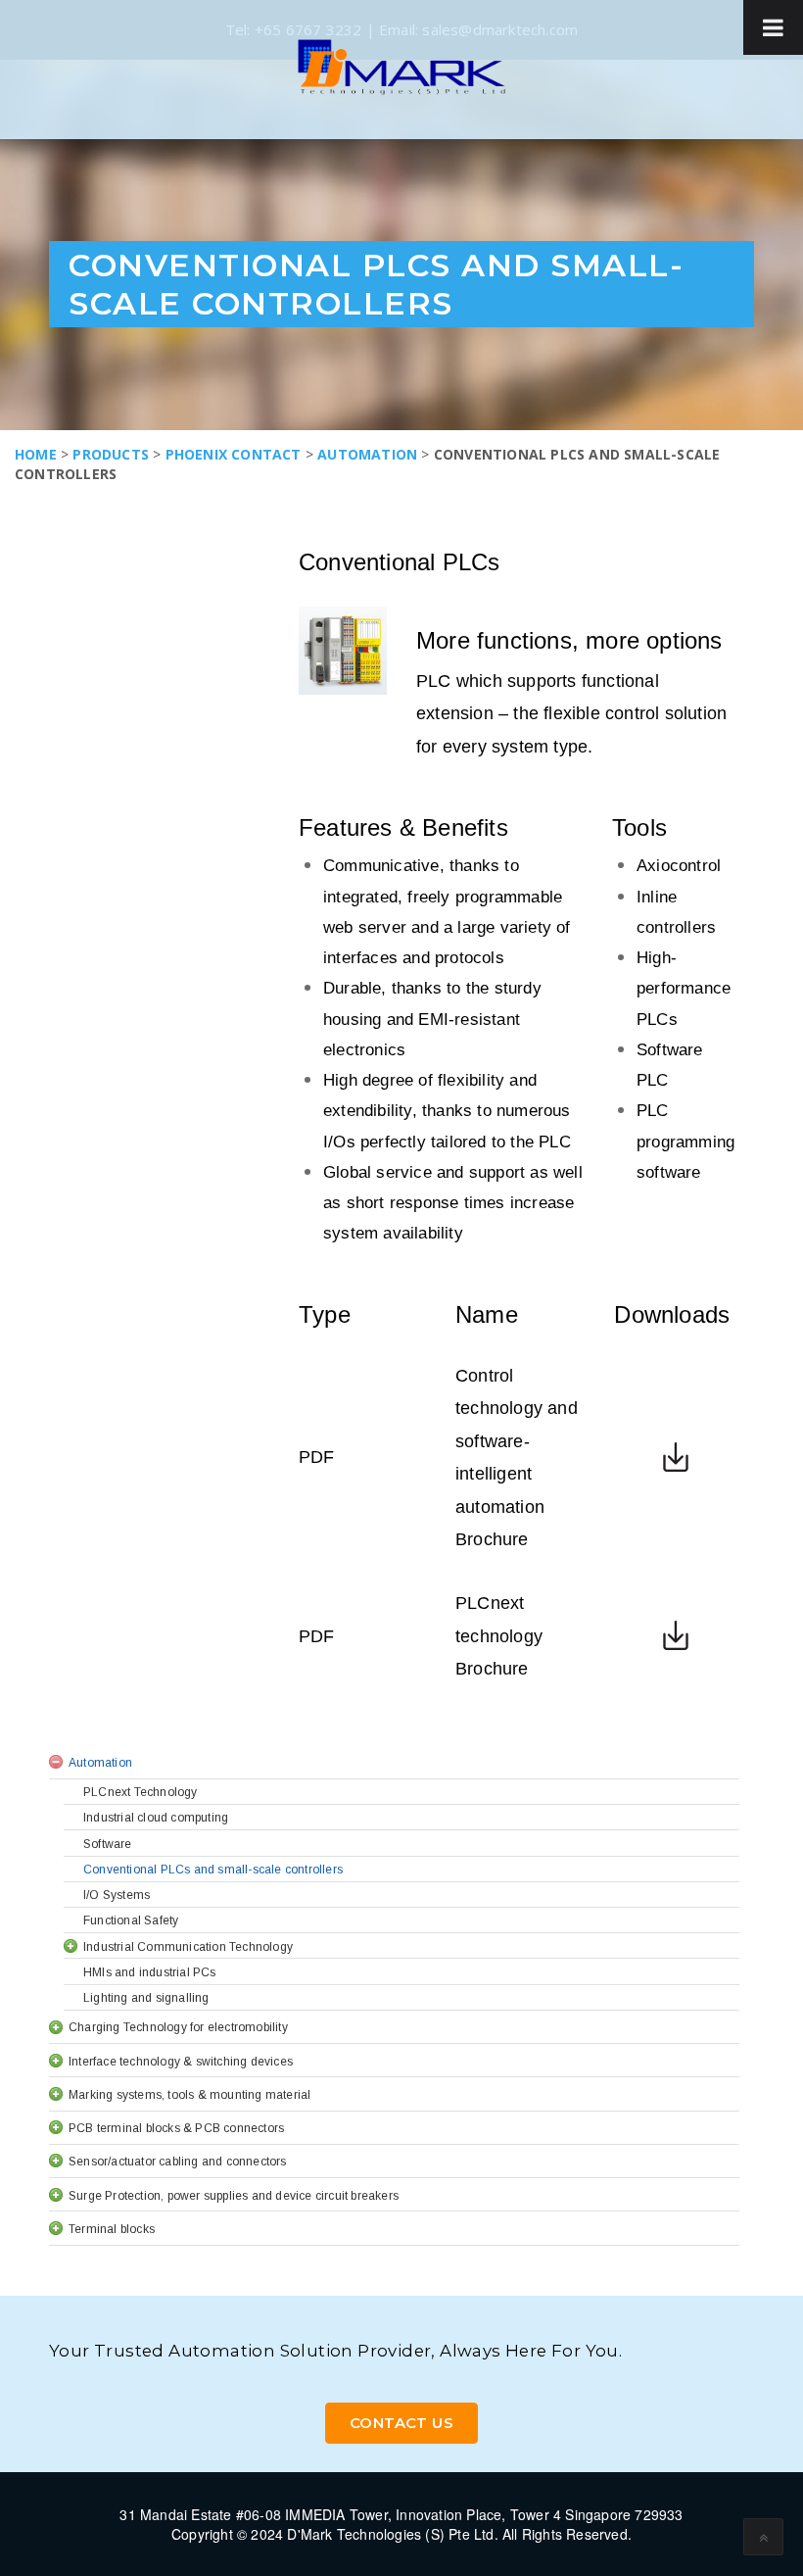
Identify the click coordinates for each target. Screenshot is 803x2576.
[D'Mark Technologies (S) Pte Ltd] (401, 67)
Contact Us (401, 2423)
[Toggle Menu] (773, 27)
